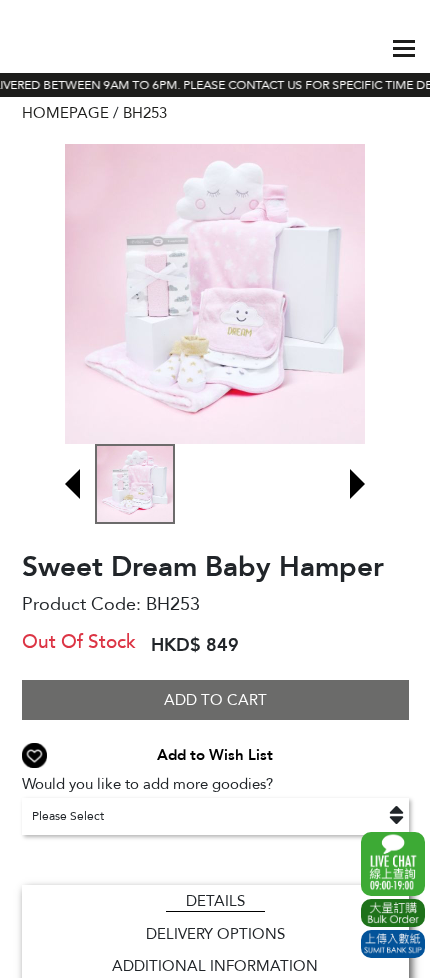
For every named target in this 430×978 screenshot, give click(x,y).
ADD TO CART (215, 700)
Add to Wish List (215, 755)
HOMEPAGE (65, 113)
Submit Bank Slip (393, 944)
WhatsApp (393, 864)
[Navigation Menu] (404, 48)
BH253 (145, 113)
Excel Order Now (393, 913)
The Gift (71, 48)
